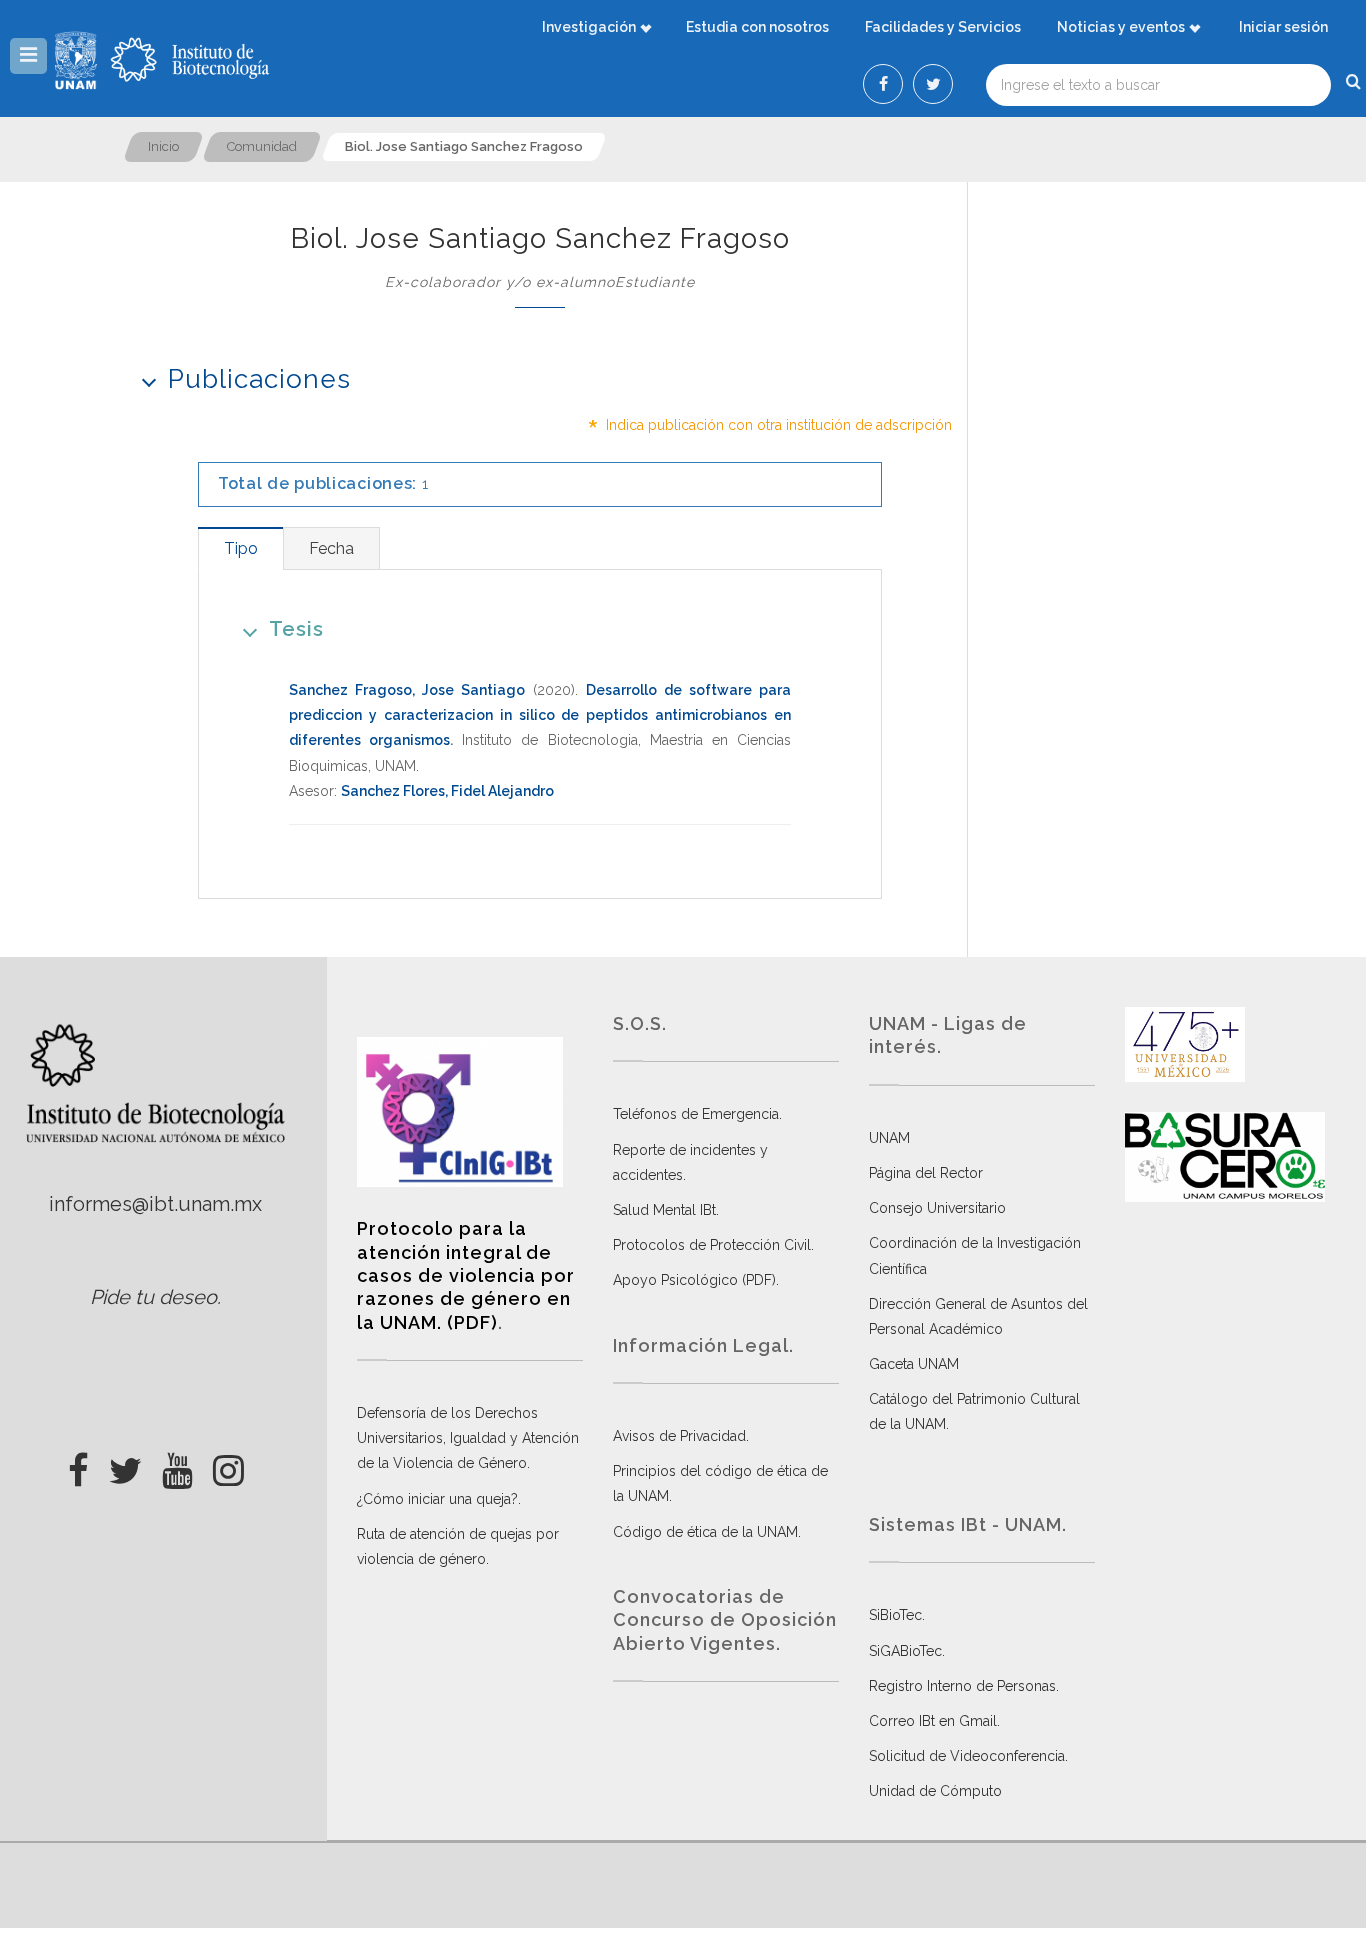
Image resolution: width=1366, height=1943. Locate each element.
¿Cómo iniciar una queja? (437, 1499)
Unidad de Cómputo (935, 1791)
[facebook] (78, 1465)
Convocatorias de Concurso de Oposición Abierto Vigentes (725, 1620)
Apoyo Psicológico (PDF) (694, 1280)
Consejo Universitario (937, 1208)
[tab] (240, 548)
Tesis (296, 629)
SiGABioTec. (907, 1651)
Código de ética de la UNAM (705, 1532)
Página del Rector (926, 1173)
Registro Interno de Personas (962, 1686)
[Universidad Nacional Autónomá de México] (78, 60)
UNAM (889, 1138)
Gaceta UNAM (914, 1364)
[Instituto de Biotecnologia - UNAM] (190, 60)
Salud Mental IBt (664, 1210)
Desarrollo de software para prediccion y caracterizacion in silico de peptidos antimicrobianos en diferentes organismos (540, 715)
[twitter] (125, 1465)
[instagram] (228, 1465)
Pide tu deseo (153, 1297)
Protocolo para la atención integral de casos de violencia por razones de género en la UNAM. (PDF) (466, 1275)
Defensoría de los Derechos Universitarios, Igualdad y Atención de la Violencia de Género (468, 1438)
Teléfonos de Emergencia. (697, 1114)
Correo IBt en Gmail (933, 1721)
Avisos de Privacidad (679, 1436)
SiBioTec (895, 1615)
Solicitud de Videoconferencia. (968, 1756)
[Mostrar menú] (28, 56)
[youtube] (177, 1465)
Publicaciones (259, 379)
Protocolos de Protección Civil (712, 1245)
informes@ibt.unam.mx (155, 1204)
